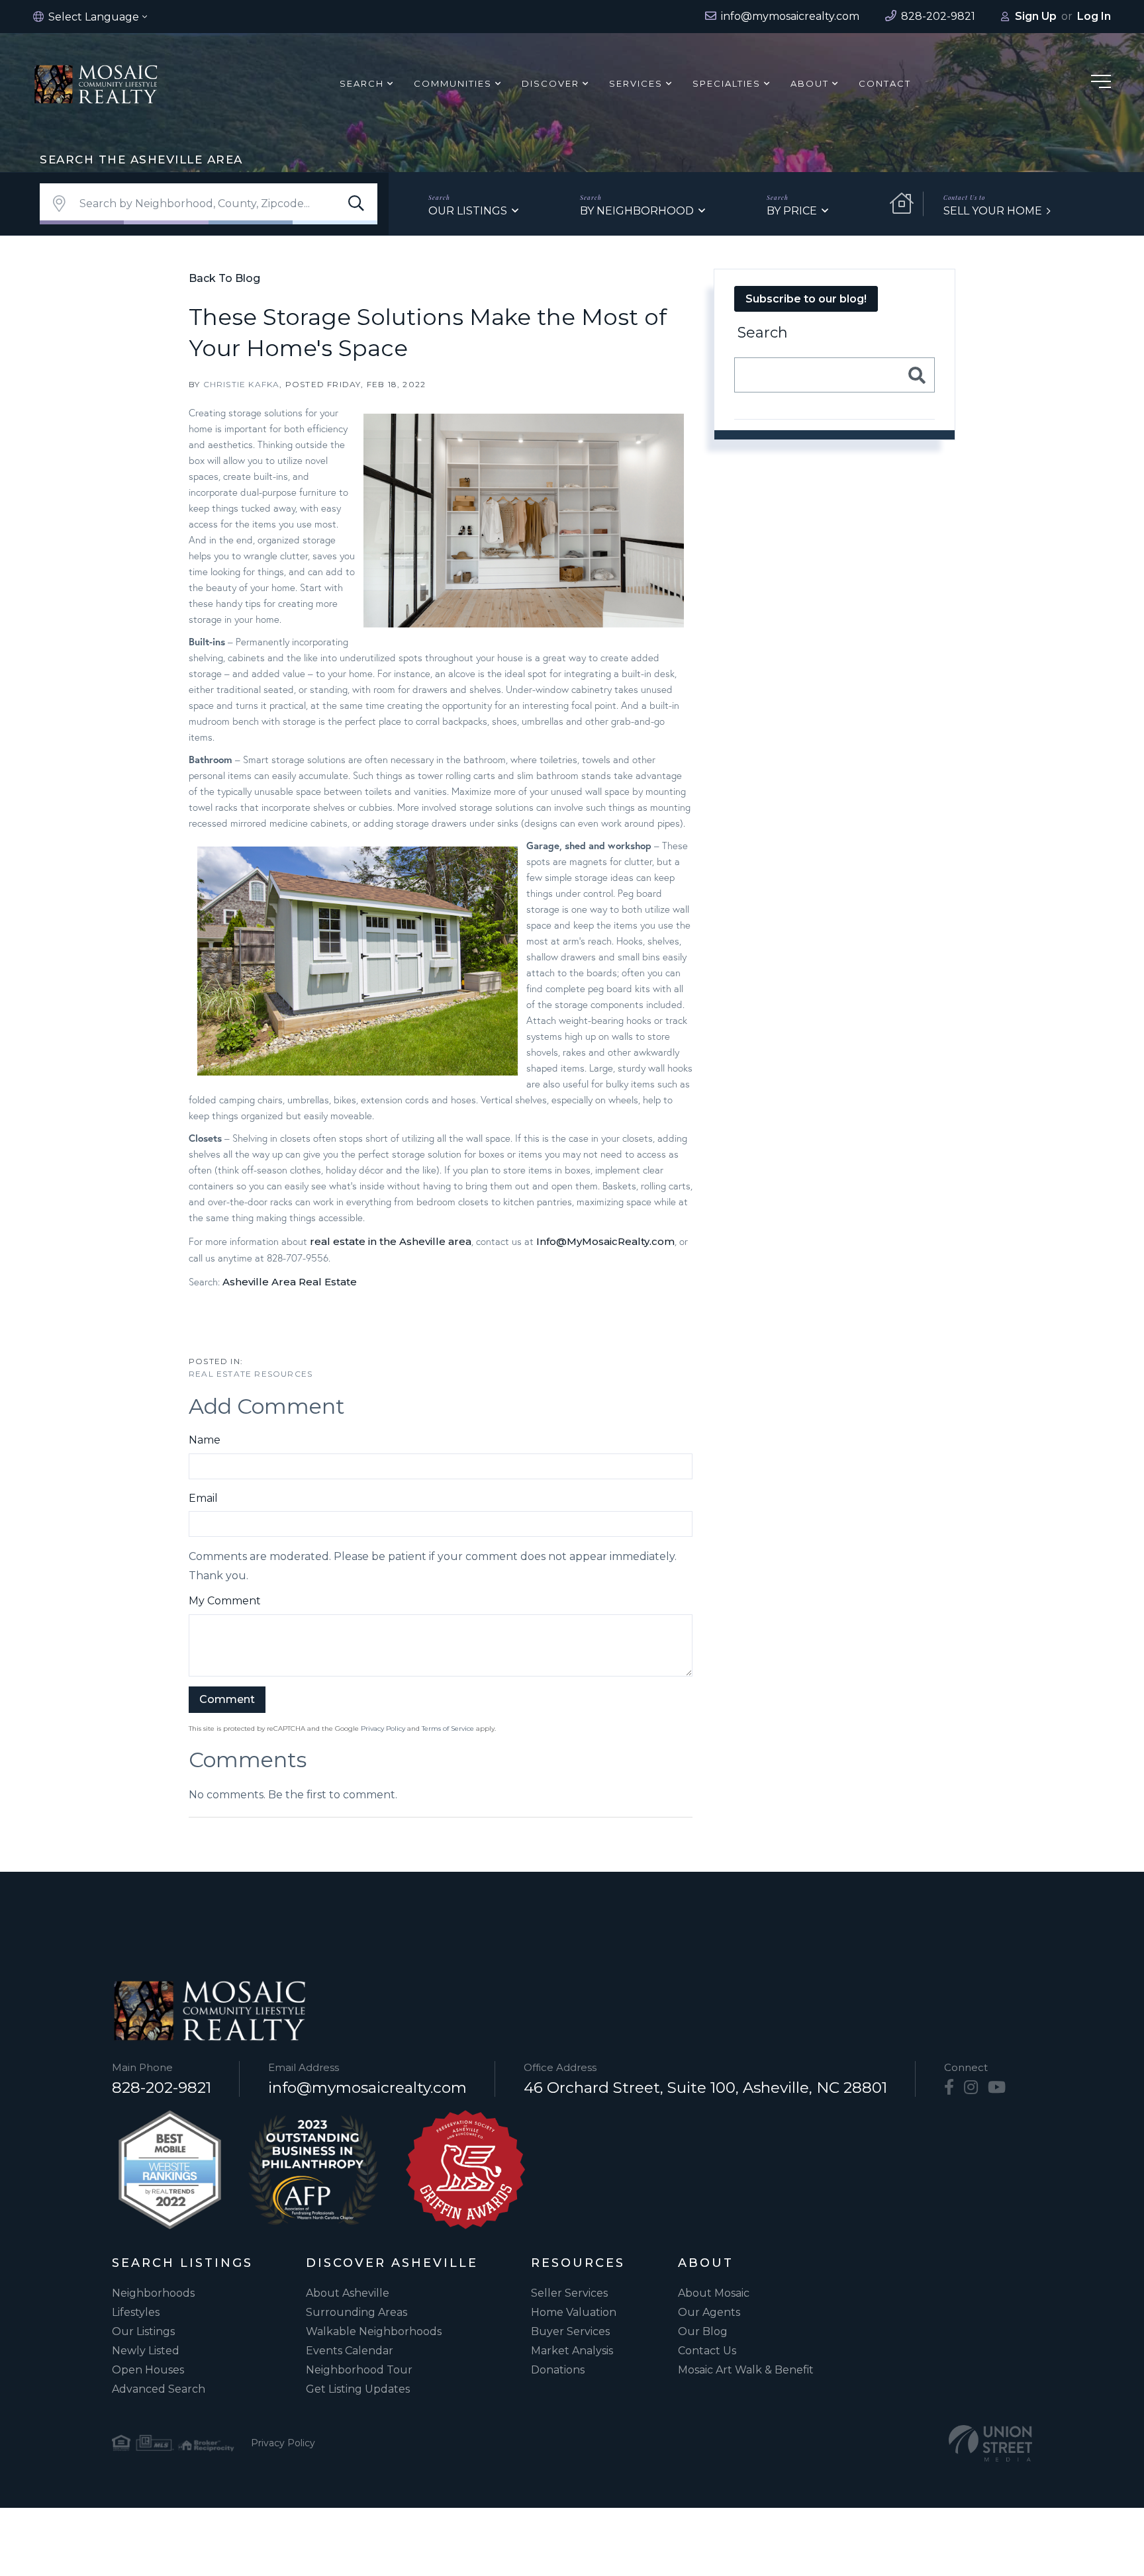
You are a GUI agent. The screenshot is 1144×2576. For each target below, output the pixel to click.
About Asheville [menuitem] (348, 2293)
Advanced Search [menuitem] (159, 2389)
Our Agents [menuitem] (709, 2312)
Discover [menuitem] (550, 83)
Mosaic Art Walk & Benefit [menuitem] (746, 2370)
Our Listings (468, 211)
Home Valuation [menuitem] (574, 2312)
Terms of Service (448, 1728)
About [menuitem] (810, 83)
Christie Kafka (242, 384)
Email (203, 1498)
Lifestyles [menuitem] (136, 2312)
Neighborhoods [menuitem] (153, 2293)
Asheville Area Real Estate (290, 1282)
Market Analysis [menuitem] (572, 2351)
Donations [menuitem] (558, 2370)
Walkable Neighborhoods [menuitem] (374, 2331)
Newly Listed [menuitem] (146, 2351)
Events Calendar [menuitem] (350, 2351)
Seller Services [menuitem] (569, 2293)
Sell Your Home (993, 211)
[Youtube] (997, 2088)
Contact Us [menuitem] (707, 2351)
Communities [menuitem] (453, 83)
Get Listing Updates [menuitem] (358, 2389)
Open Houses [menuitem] (148, 2370)
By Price (792, 211)
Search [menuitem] (362, 83)
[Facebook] (949, 2088)
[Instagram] (971, 2088)
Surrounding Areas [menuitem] (357, 2312)
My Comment (225, 1601)
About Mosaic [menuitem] (714, 2293)
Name (205, 1440)
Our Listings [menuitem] (143, 2331)
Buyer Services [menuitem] (570, 2331)
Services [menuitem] (636, 83)
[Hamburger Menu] (1101, 84)
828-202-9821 (162, 2088)
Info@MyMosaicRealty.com (605, 1241)
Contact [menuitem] (885, 83)
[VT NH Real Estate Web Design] (990, 2443)
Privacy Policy (383, 1728)
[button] (356, 204)
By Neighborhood (637, 211)
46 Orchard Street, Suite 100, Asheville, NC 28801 (705, 2088)
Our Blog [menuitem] (703, 2331)
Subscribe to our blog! (806, 299)
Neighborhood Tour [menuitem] (359, 2370)
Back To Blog (224, 278)
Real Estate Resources (251, 1374)
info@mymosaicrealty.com (367, 2088)
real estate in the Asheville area (391, 1241)
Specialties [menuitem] (727, 83)
